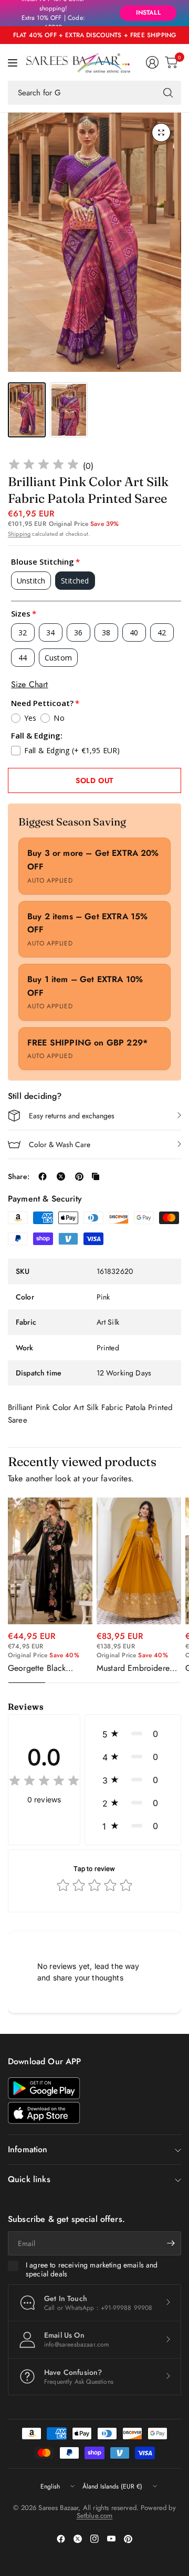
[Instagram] (94, 2539)
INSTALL (148, 13)
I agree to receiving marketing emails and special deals (92, 2270)
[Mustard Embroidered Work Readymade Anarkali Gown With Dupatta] (139, 1561)
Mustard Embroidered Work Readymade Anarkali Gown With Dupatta (135, 1668)
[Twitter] (78, 2539)
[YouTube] (111, 2539)
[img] (44, 466)
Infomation (28, 2149)
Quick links (29, 2179)
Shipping (19, 534)
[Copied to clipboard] (96, 1176)
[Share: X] (61, 1176)
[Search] (168, 93)
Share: (19, 1176)
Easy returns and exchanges (72, 1116)
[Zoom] (161, 133)
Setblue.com (95, 2516)
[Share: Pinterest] (79, 1176)
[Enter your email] (171, 2243)
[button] (133, 1734)
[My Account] (152, 62)
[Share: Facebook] (43, 1176)
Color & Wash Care (60, 1144)
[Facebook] (61, 2539)
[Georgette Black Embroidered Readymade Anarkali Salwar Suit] (50, 1561)
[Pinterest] (128, 2539)
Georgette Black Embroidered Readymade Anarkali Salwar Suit (45, 1668)
